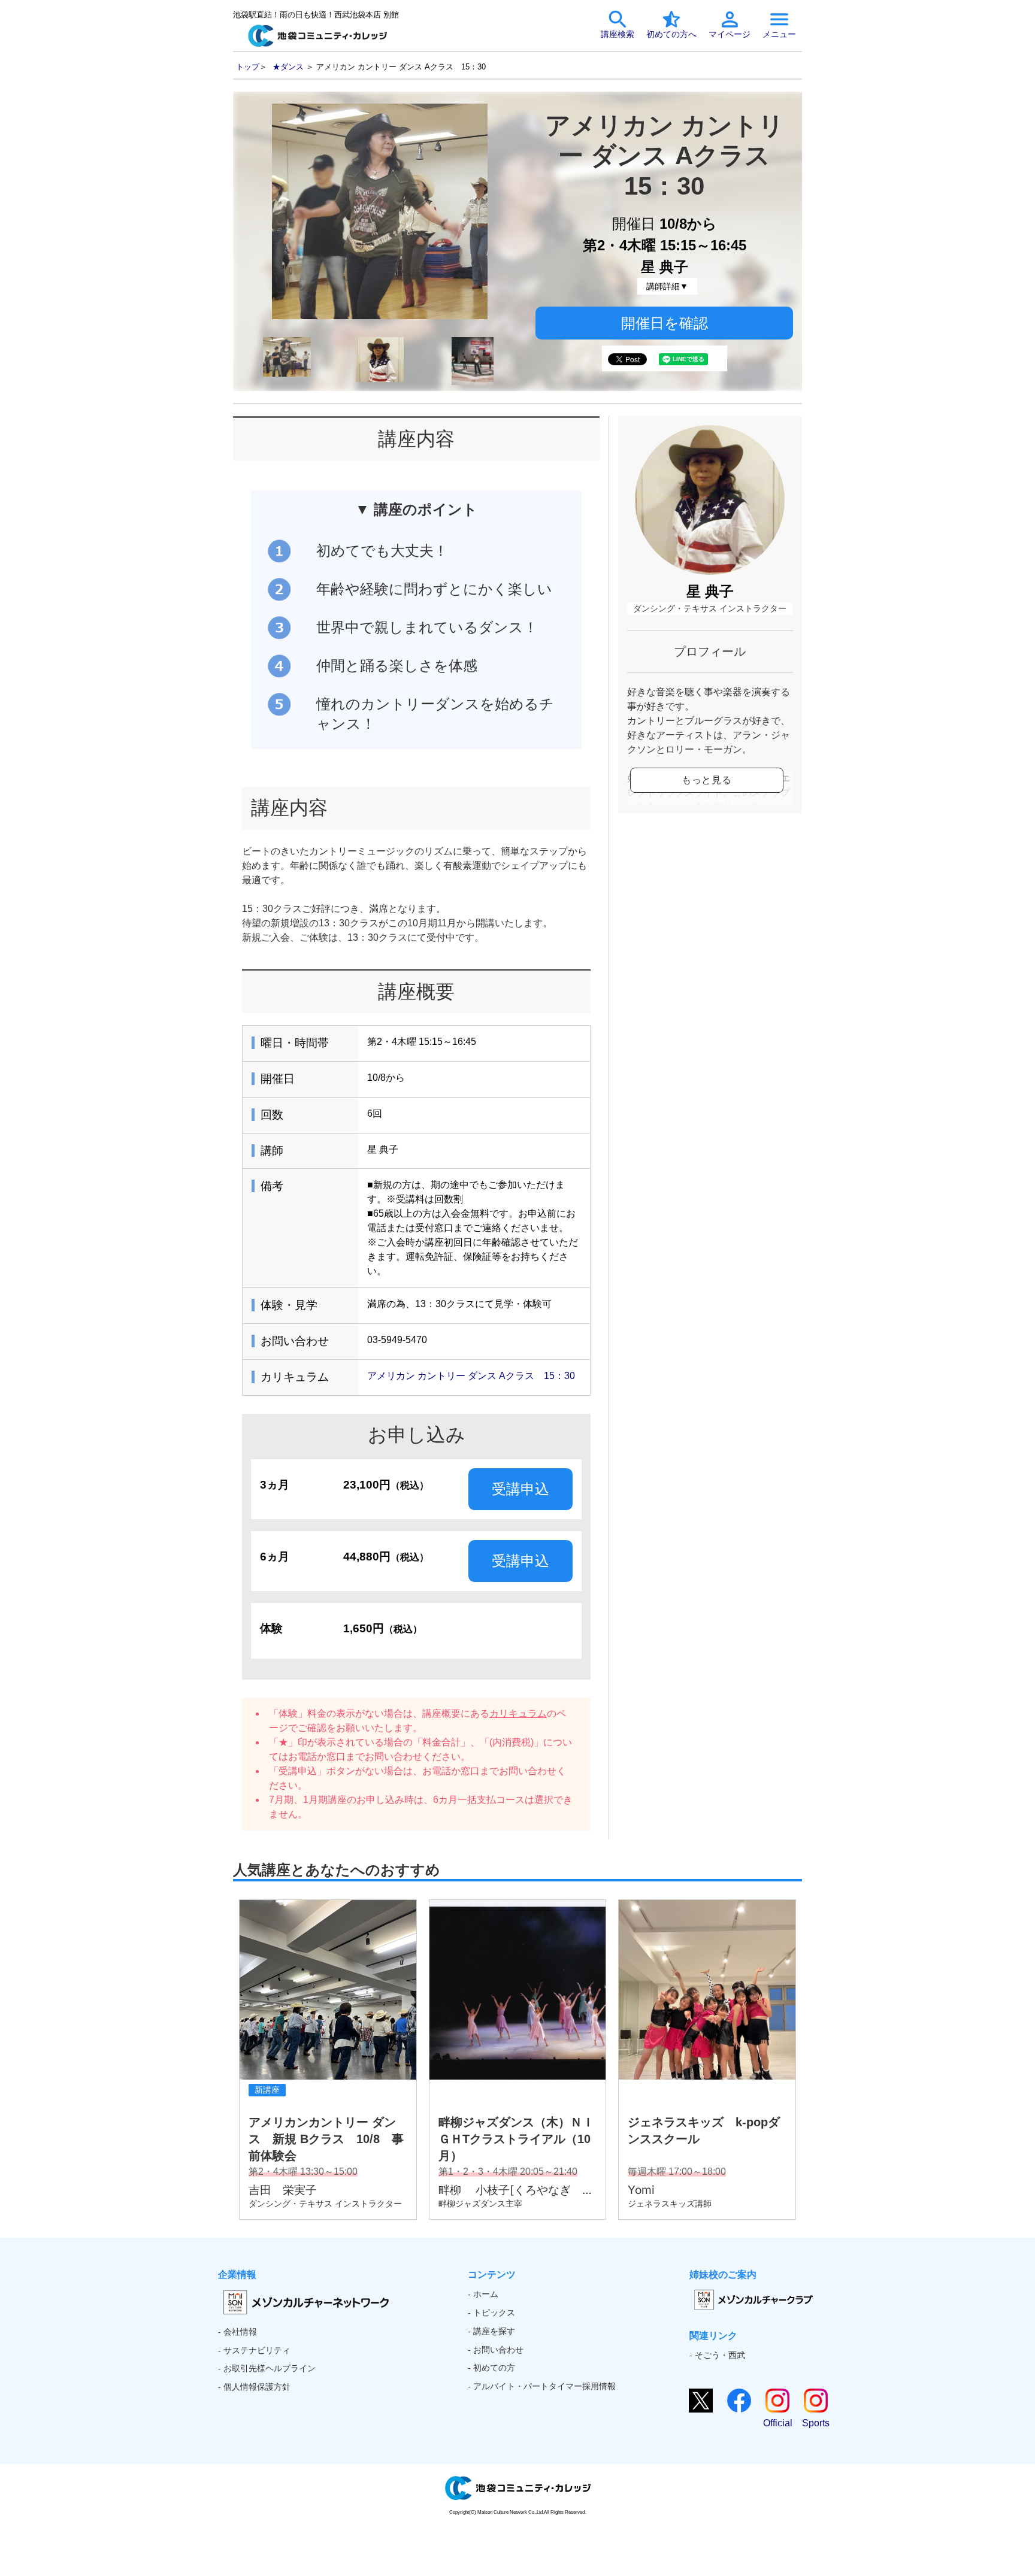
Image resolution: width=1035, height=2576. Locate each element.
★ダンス (288, 67)
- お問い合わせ (496, 2350)
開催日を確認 (665, 323)
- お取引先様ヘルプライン (267, 2368)
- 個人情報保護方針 (254, 2387)
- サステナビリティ (254, 2350)
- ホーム (483, 2294)
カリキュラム (518, 1713)
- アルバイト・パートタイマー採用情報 (542, 2386)
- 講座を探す (491, 2331)
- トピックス (491, 2313)
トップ (248, 67)
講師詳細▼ (667, 286)
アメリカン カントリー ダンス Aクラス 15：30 (471, 1376)
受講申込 (520, 1489)
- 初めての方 (491, 2368)
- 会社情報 (237, 2332)
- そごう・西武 (717, 2355)
